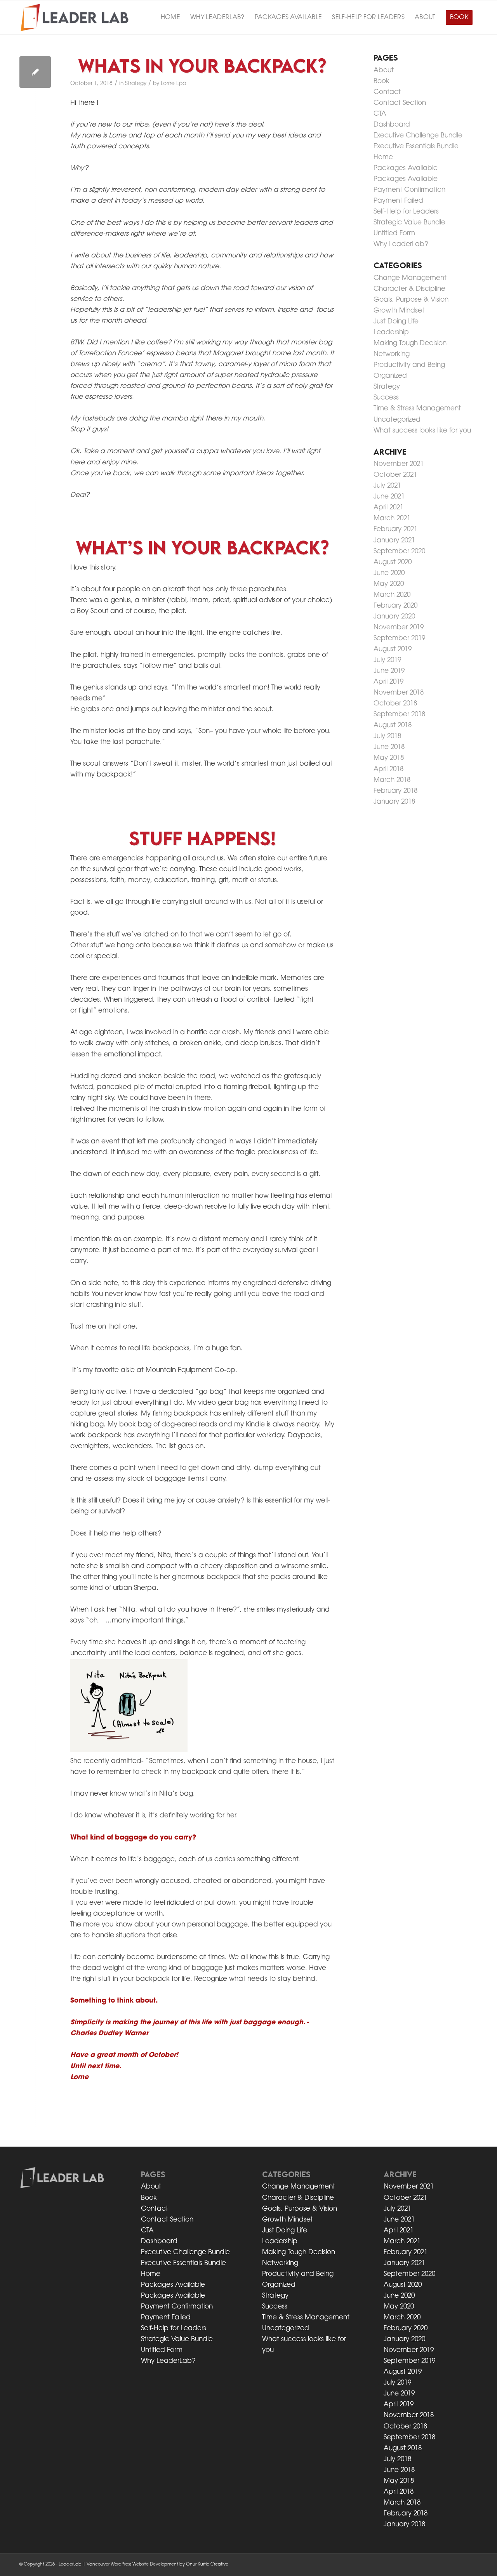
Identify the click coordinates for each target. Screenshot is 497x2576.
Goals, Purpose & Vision (411, 300)
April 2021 (388, 508)
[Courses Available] (35, 72)
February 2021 (395, 529)
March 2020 (392, 595)
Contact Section (400, 103)
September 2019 (399, 638)
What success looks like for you (422, 431)
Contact (387, 92)
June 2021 (389, 497)
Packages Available (406, 168)
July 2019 (387, 660)
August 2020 (393, 562)
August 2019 (393, 649)
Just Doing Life (396, 322)
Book (381, 81)
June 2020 (389, 573)
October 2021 (395, 475)
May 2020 (389, 584)
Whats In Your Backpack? (202, 65)
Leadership (391, 333)
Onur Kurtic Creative (207, 2565)
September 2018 (399, 715)
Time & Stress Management (417, 409)
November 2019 (399, 628)
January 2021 (394, 541)
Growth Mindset (399, 311)
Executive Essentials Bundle (416, 147)
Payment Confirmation (409, 190)
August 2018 (393, 725)
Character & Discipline (409, 289)
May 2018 (389, 758)
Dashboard (392, 125)
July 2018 (387, 736)
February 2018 (395, 791)
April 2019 (388, 682)
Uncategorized (397, 420)
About (384, 70)
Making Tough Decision (410, 343)
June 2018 (389, 747)
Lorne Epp (173, 84)
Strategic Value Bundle (409, 223)
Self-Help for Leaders (406, 212)
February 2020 (395, 606)
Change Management (410, 278)
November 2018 (399, 693)
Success (386, 398)
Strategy (136, 84)
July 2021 (387, 486)
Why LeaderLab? (401, 244)
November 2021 (399, 464)
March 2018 (392, 780)
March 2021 (392, 519)
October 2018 (395, 704)
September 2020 (399, 552)
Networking (392, 354)
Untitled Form (394, 234)
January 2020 (394, 617)
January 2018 (394, 802)
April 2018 (388, 769)
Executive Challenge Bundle (418, 136)
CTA (380, 114)
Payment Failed (398, 201)
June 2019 (389, 671)
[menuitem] (170, 17)
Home (383, 157)
